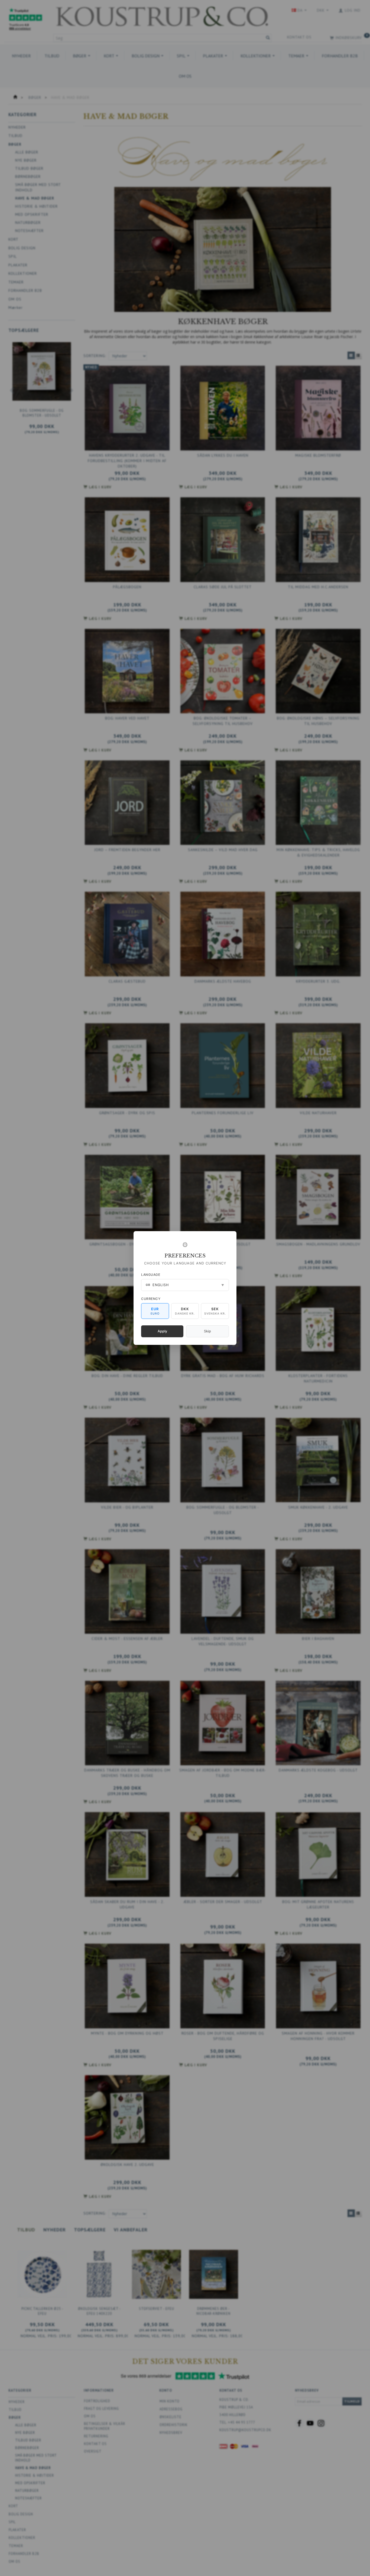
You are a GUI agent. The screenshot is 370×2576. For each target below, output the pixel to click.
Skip (207, 1331)
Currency (151, 1299)
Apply (162, 1331)
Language (151, 1275)
